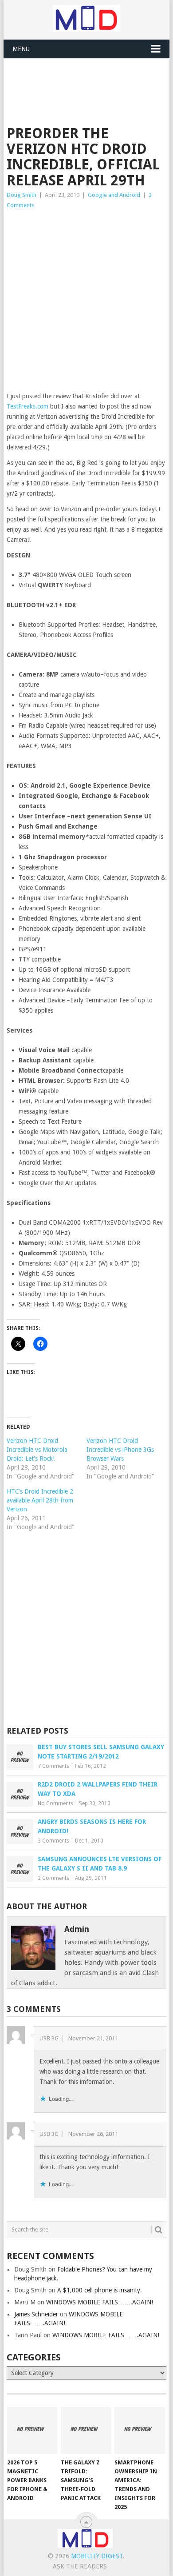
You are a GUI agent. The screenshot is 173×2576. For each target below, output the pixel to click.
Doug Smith (22, 195)
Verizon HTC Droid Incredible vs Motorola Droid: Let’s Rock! (37, 1450)
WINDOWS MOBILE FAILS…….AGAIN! (100, 2302)
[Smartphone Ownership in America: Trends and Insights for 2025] (140, 2431)
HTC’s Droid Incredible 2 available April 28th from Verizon (40, 1500)
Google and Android (114, 195)
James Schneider (36, 2314)
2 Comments (53, 1878)
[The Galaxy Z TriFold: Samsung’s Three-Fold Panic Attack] (86, 2431)
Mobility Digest (97, 2556)
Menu (21, 49)
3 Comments (53, 1841)
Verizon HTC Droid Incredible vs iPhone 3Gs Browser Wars (120, 1450)
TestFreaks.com (28, 406)
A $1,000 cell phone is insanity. (100, 2290)
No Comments (55, 1803)
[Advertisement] (90, 80)
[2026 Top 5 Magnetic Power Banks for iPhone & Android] (32, 2431)
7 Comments (53, 1766)
